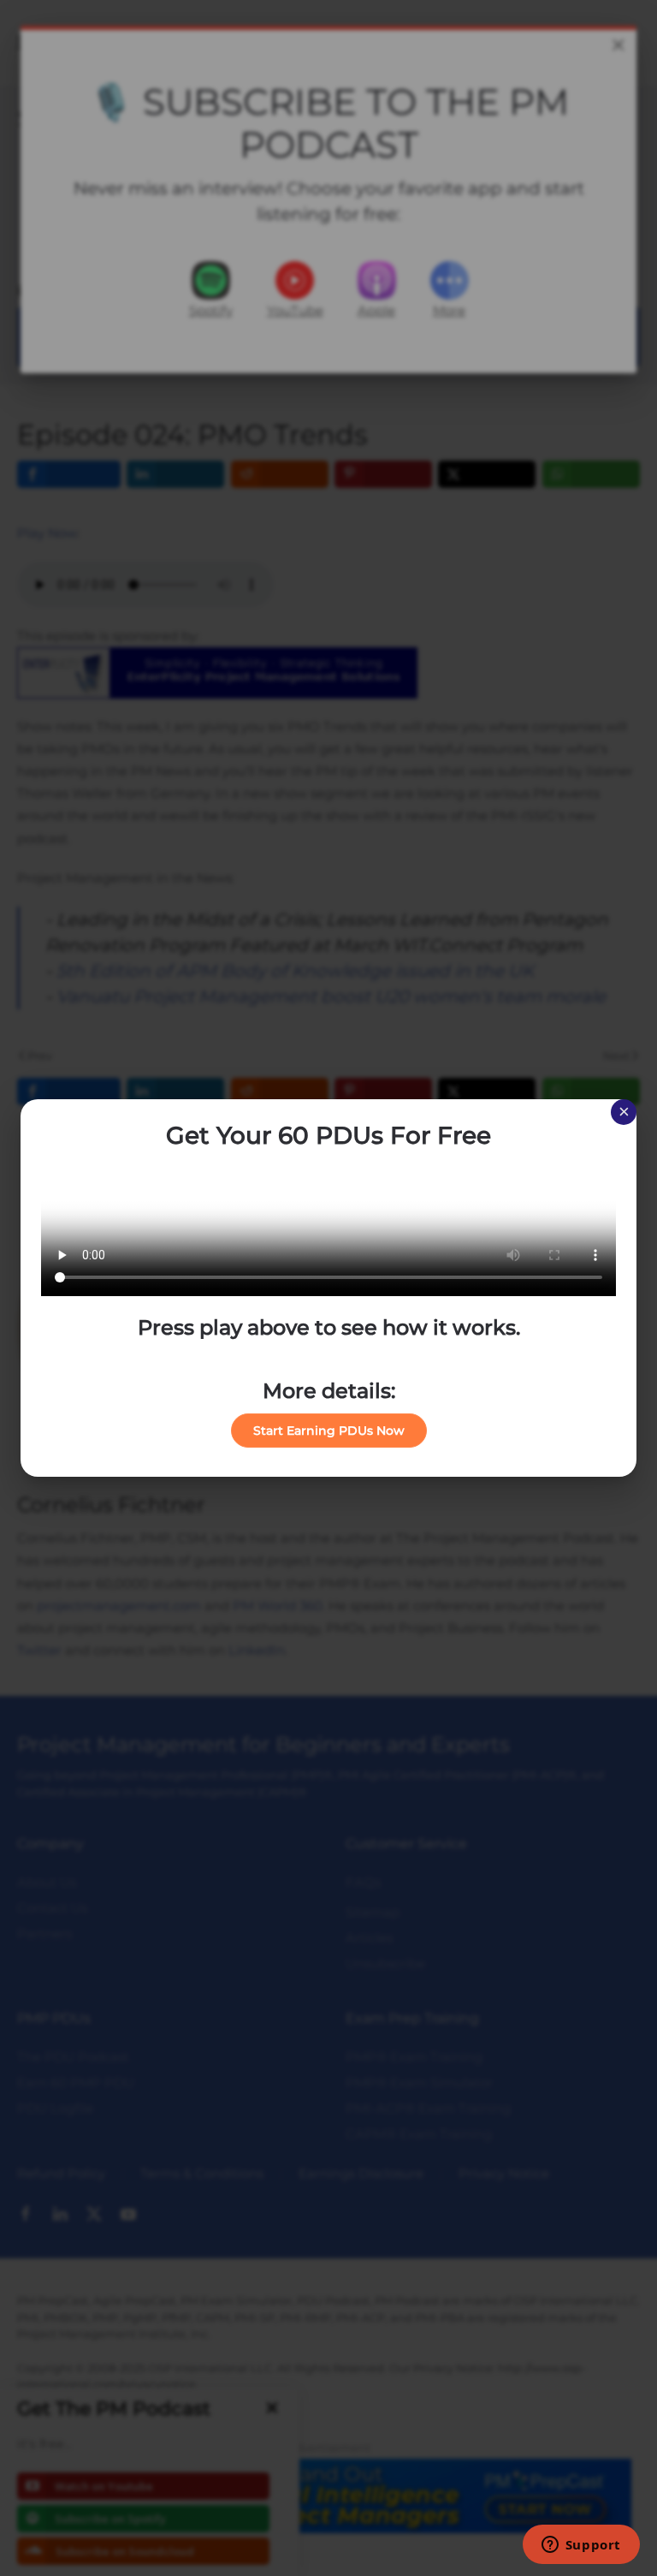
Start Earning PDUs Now (329, 1431)
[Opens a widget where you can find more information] (581, 2546)
